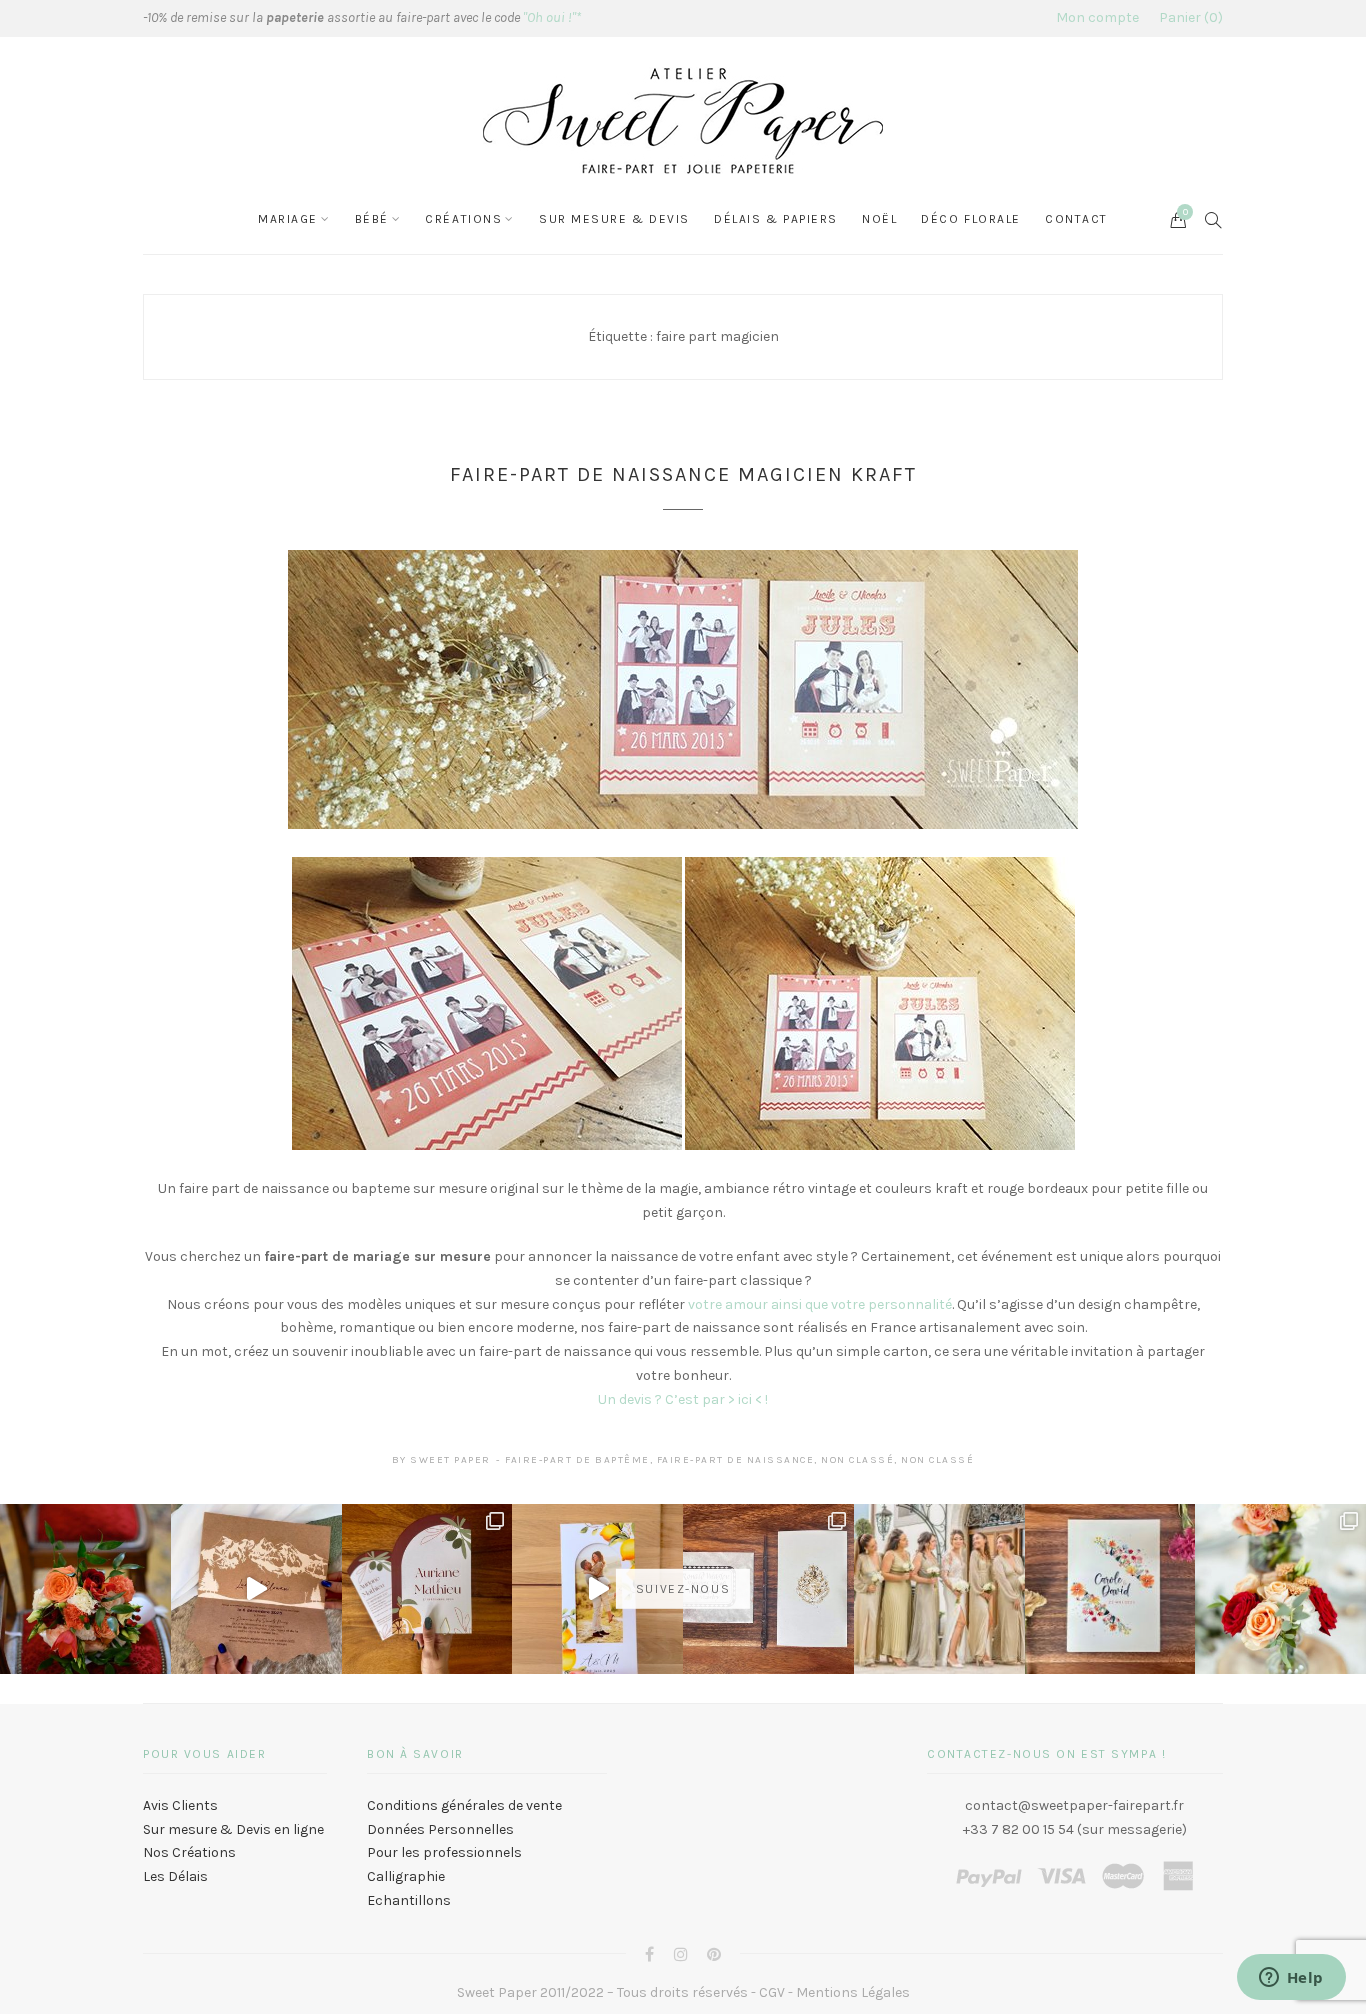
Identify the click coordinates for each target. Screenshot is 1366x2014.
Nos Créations (189, 1852)
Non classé (857, 1460)
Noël (879, 219)
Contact (1076, 219)
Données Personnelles (440, 1829)
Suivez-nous (683, 1589)
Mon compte (1097, 17)
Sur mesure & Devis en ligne (233, 1829)
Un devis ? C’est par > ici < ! (683, 1399)
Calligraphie (406, 1876)
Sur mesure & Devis (614, 219)
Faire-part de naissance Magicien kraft (683, 474)
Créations (463, 219)
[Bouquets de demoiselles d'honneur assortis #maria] (939, 1589)
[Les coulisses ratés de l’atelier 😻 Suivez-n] (256, 1589)
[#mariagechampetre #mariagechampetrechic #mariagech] (1280, 1589)
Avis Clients (180, 1805)
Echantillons (409, 1900)
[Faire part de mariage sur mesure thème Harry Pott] (768, 1589)
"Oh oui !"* (552, 17)
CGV (772, 1992)
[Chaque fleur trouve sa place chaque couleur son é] (85, 1589)
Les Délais (175, 1876)
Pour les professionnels (444, 1852)
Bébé (372, 219)
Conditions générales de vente (464, 1805)
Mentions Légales (853, 1992)
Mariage (288, 219)
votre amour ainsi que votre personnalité (820, 1304)
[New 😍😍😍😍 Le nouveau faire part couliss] (597, 1589)
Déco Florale (971, 219)
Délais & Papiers (776, 219)
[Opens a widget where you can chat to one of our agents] (1291, 1979)
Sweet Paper (450, 1460)
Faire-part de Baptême (577, 1460)
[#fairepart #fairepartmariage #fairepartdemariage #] (427, 1589)
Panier (1188, 17)
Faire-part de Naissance (736, 1460)
